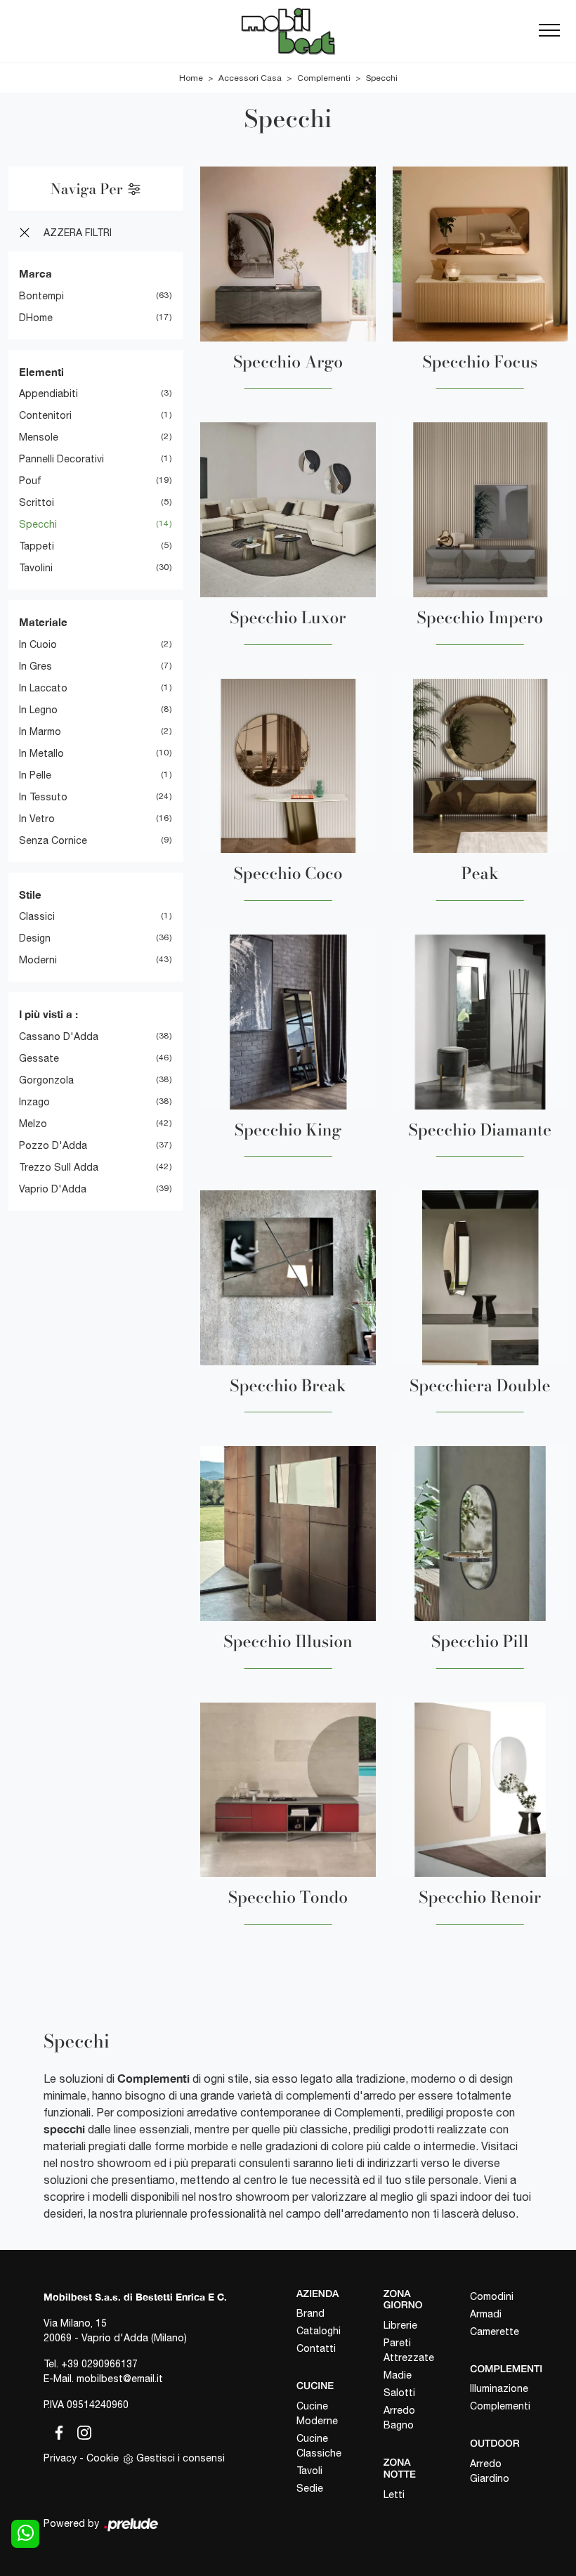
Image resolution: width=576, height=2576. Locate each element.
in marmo (40, 731)
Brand (310, 2313)
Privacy (60, 2458)
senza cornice (53, 840)
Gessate (39, 1058)
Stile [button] (30, 895)
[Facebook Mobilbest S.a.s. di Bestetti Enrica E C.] (56, 2431)
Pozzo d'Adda (53, 1145)
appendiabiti (48, 393)
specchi (38, 524)
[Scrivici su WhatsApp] (25, 2534)
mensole (39, 437)
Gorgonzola (46, 1080)
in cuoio (38, 644)
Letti (394, 2494)
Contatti (316, 2348)
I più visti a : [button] (48, 1014)
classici (37, 916)
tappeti (37, 546)
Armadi (486, 2314)
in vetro (37, 819)
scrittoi (37, 502)
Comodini (492, 2296)
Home (191, 78)
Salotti (399, 2393)
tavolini (36, 568)
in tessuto (43, 797)
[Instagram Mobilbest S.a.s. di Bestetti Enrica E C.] (80, 2431)
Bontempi (41, 296)
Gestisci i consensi (181, 2458)
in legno (38, 710)
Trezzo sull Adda (59, 1167)
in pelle (35, 775)
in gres (35, 666)
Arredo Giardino (490, 2471)
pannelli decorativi (61, 459)
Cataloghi (319, 2331)
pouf (30, 481)
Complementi (324, 78)
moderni (38, 960)
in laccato (43, 688)
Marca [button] (35, 273)
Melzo (33, 1124)
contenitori (45, 415)
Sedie (310, 2488)
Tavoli (309, 2471)
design (35, 938)
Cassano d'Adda (59, 1036)
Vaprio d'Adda (53, 1189)
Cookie (103, 2458)
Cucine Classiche (319, 2446)
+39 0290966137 (99, 2364)
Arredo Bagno (399, 2418)
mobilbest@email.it (120, 2379)
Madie (398, 2375)
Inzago (34, 1102)
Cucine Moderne (317, 2413)
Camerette (495, 2331)
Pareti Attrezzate (409, 2350)
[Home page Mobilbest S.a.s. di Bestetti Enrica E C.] (288, 31)
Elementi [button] (41, 372)
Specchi (382, 78)
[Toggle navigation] (549, 31)
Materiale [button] (43, 622)
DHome (36, 318)
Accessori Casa (250, 78)
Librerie (400, 2325)
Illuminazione (499, 2388)
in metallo (41, 753)
